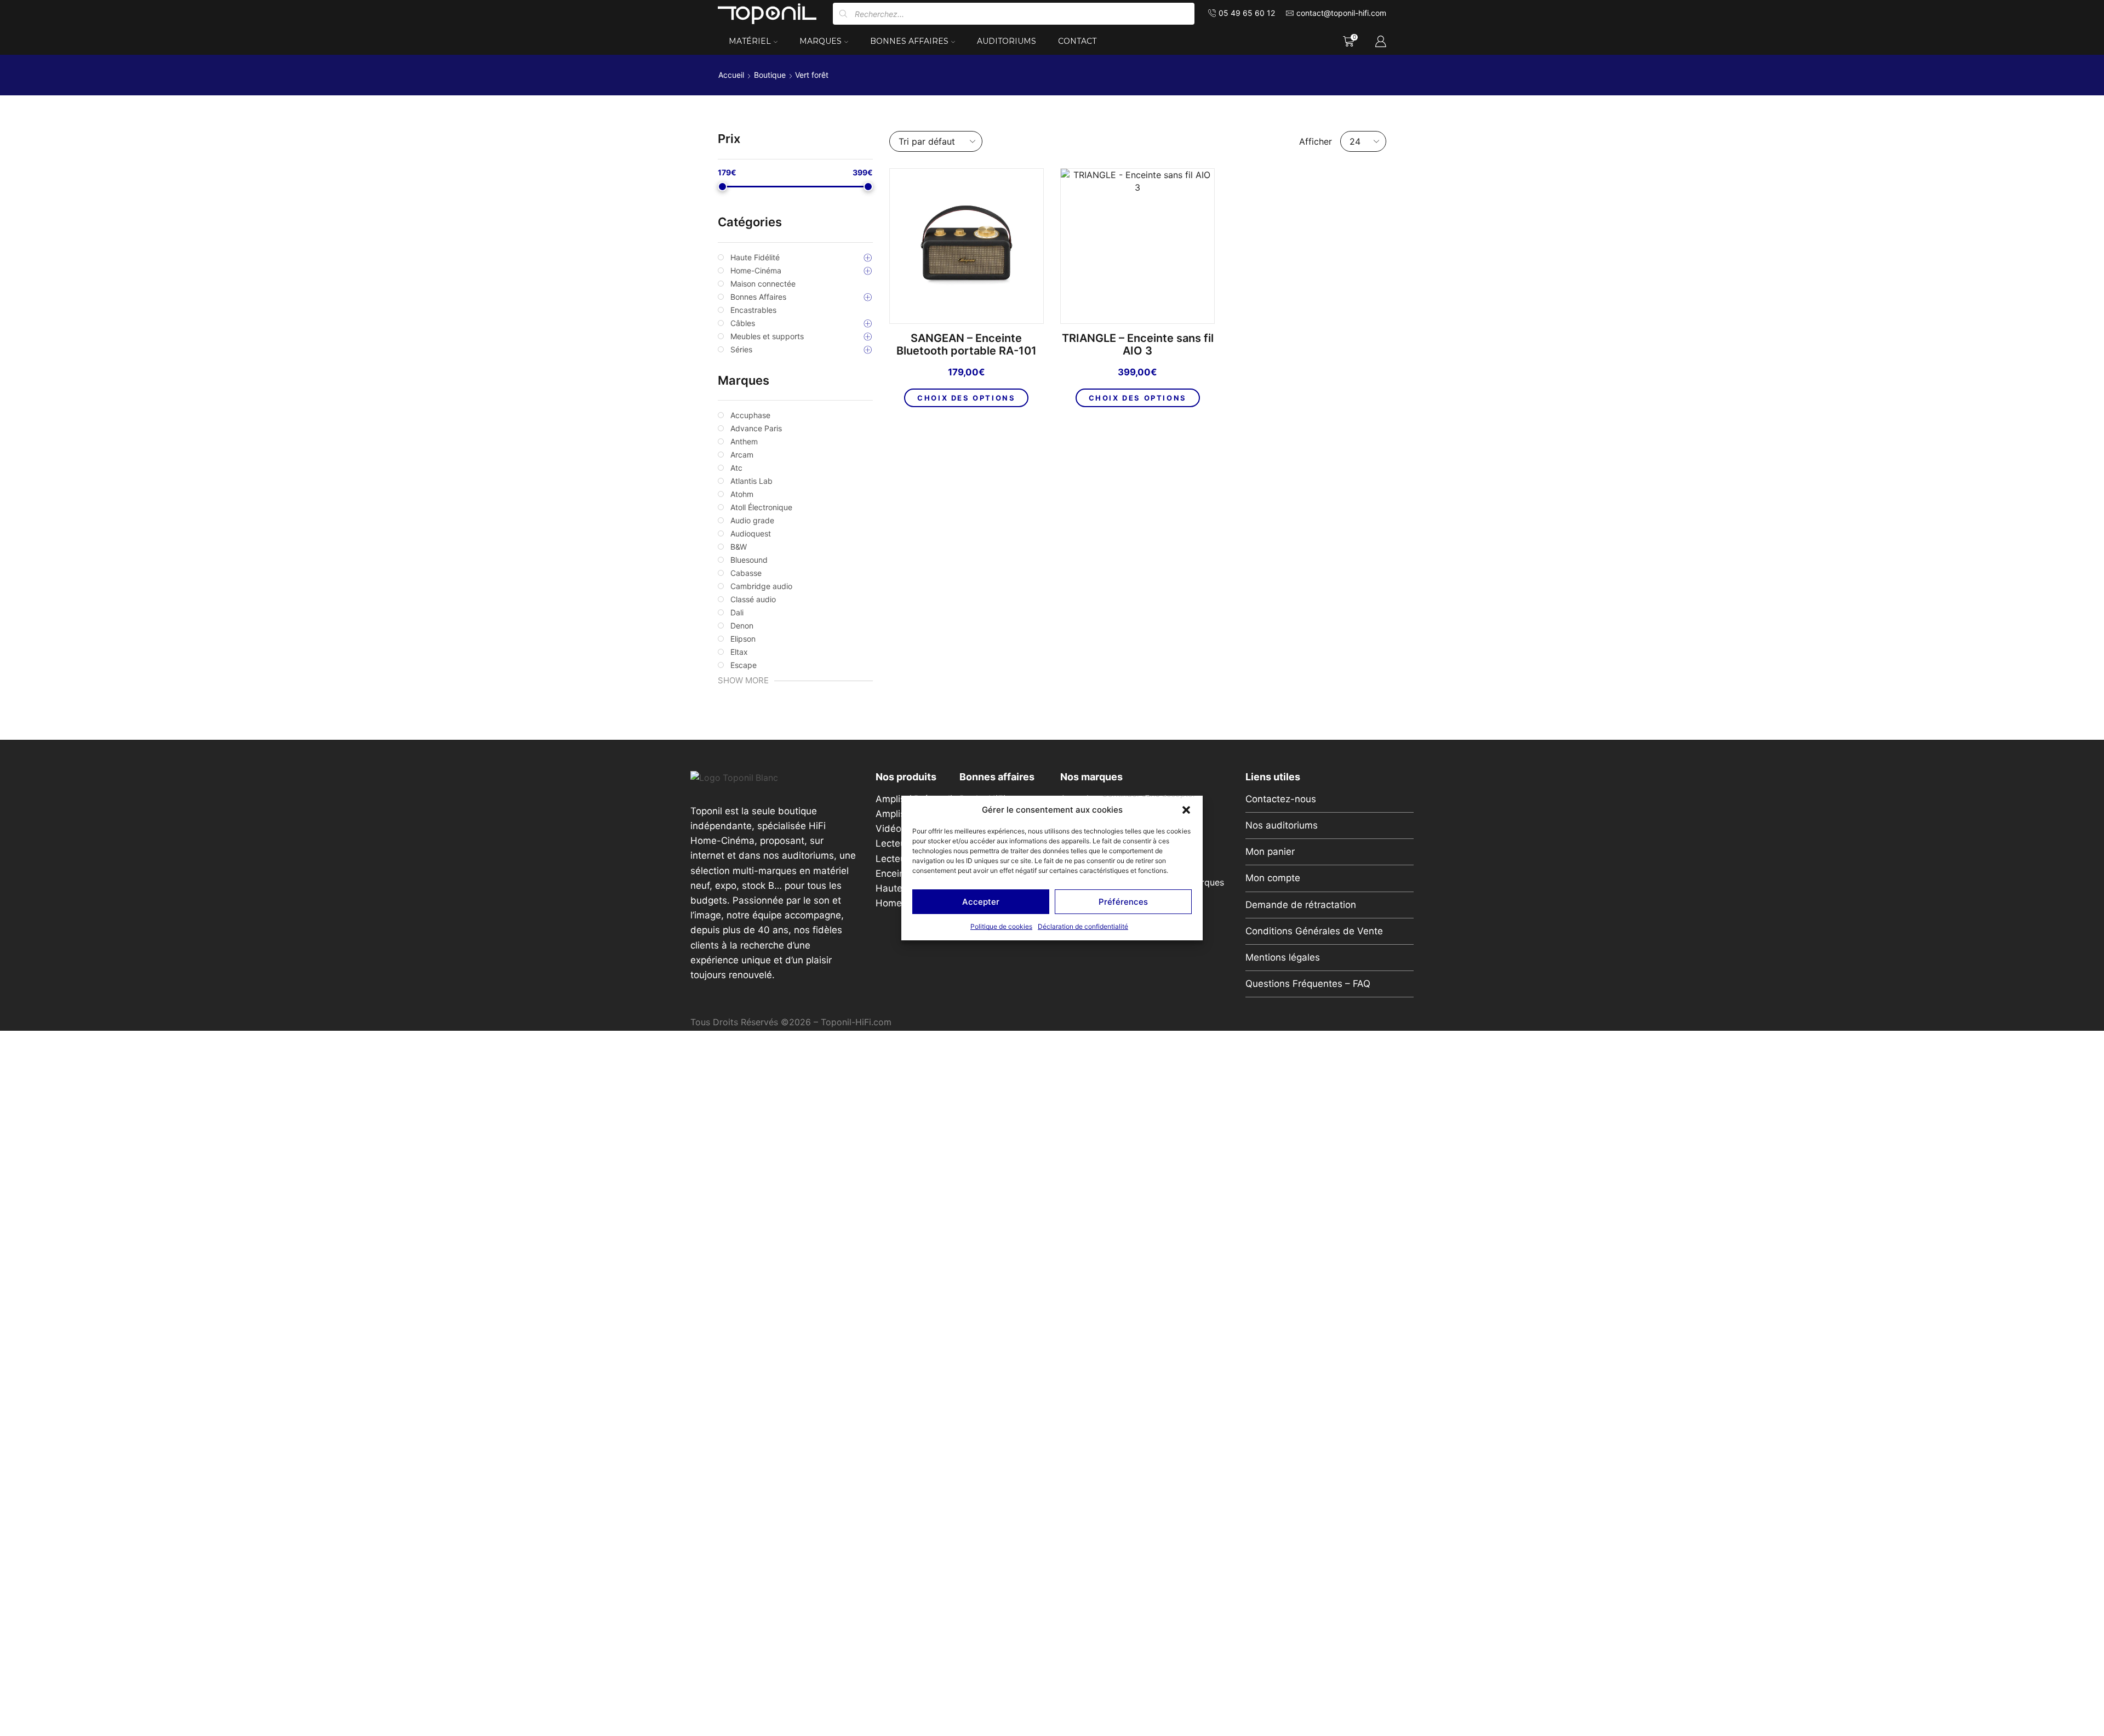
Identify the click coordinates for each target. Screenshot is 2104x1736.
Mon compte (1273, 878)
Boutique (770, 75)
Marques (821, 41)
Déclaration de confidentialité (1083, 926)
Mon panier (1270, 852)
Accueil (731, 75)
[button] (1186, 810)
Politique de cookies (1001, 926)
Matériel (750, 41)
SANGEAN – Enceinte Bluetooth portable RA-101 (967, 345)
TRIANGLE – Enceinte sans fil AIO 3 (1138, 345)
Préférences (1123, 902)
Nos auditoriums (1282, 825)
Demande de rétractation (1301, 905)
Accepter (981, 902)
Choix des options (966, 398)
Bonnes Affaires (909, 41)
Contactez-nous (1281, 799)
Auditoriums (1007, 41)
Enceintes (897, 873)
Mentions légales (1283, 957)
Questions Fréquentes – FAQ (1308, 984)
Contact (1077, 41)
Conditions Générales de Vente (1314, 931)
